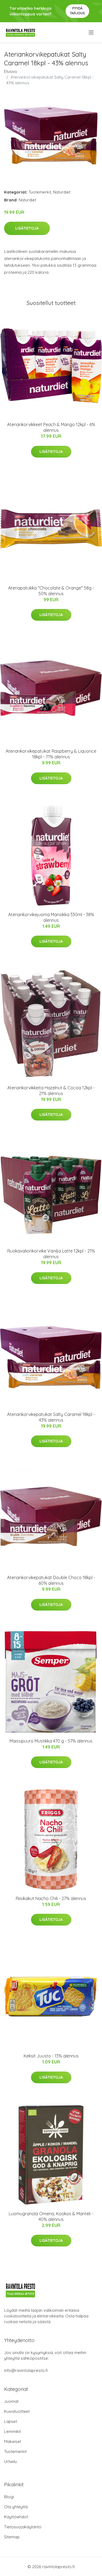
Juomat (11, 2401)
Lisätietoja (27, 228)
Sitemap (12, 2537)
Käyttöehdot (16, 2517)
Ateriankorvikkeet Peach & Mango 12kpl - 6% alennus (51, 427)
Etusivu (11, 71)
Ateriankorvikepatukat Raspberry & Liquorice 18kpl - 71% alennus (51, 754)
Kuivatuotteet (17, 2411)
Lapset (11, 2421)
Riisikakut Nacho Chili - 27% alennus (51, 1898)
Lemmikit (13, 2431)
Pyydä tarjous (77, 11)
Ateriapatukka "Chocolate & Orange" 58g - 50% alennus (51, 591)
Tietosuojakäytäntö (23, 2527)
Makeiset (13, 2441)
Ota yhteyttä (16, 2507)
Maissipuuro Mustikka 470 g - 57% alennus (51, 1741)
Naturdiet (62, 192)
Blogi (9, 2497)
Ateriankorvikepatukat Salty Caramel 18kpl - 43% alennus (51, 1417)
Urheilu (10, 2461)
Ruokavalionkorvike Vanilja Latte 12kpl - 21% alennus (51, 1254)
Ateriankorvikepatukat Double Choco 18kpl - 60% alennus (51, 1580)
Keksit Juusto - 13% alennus (51, 2056)
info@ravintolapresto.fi (26, 2370)
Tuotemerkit (40, 192)
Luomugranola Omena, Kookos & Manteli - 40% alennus (51, 2216)
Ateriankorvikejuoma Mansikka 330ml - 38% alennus (51, 917)
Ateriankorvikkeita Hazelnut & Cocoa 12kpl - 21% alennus (51, 1091)
